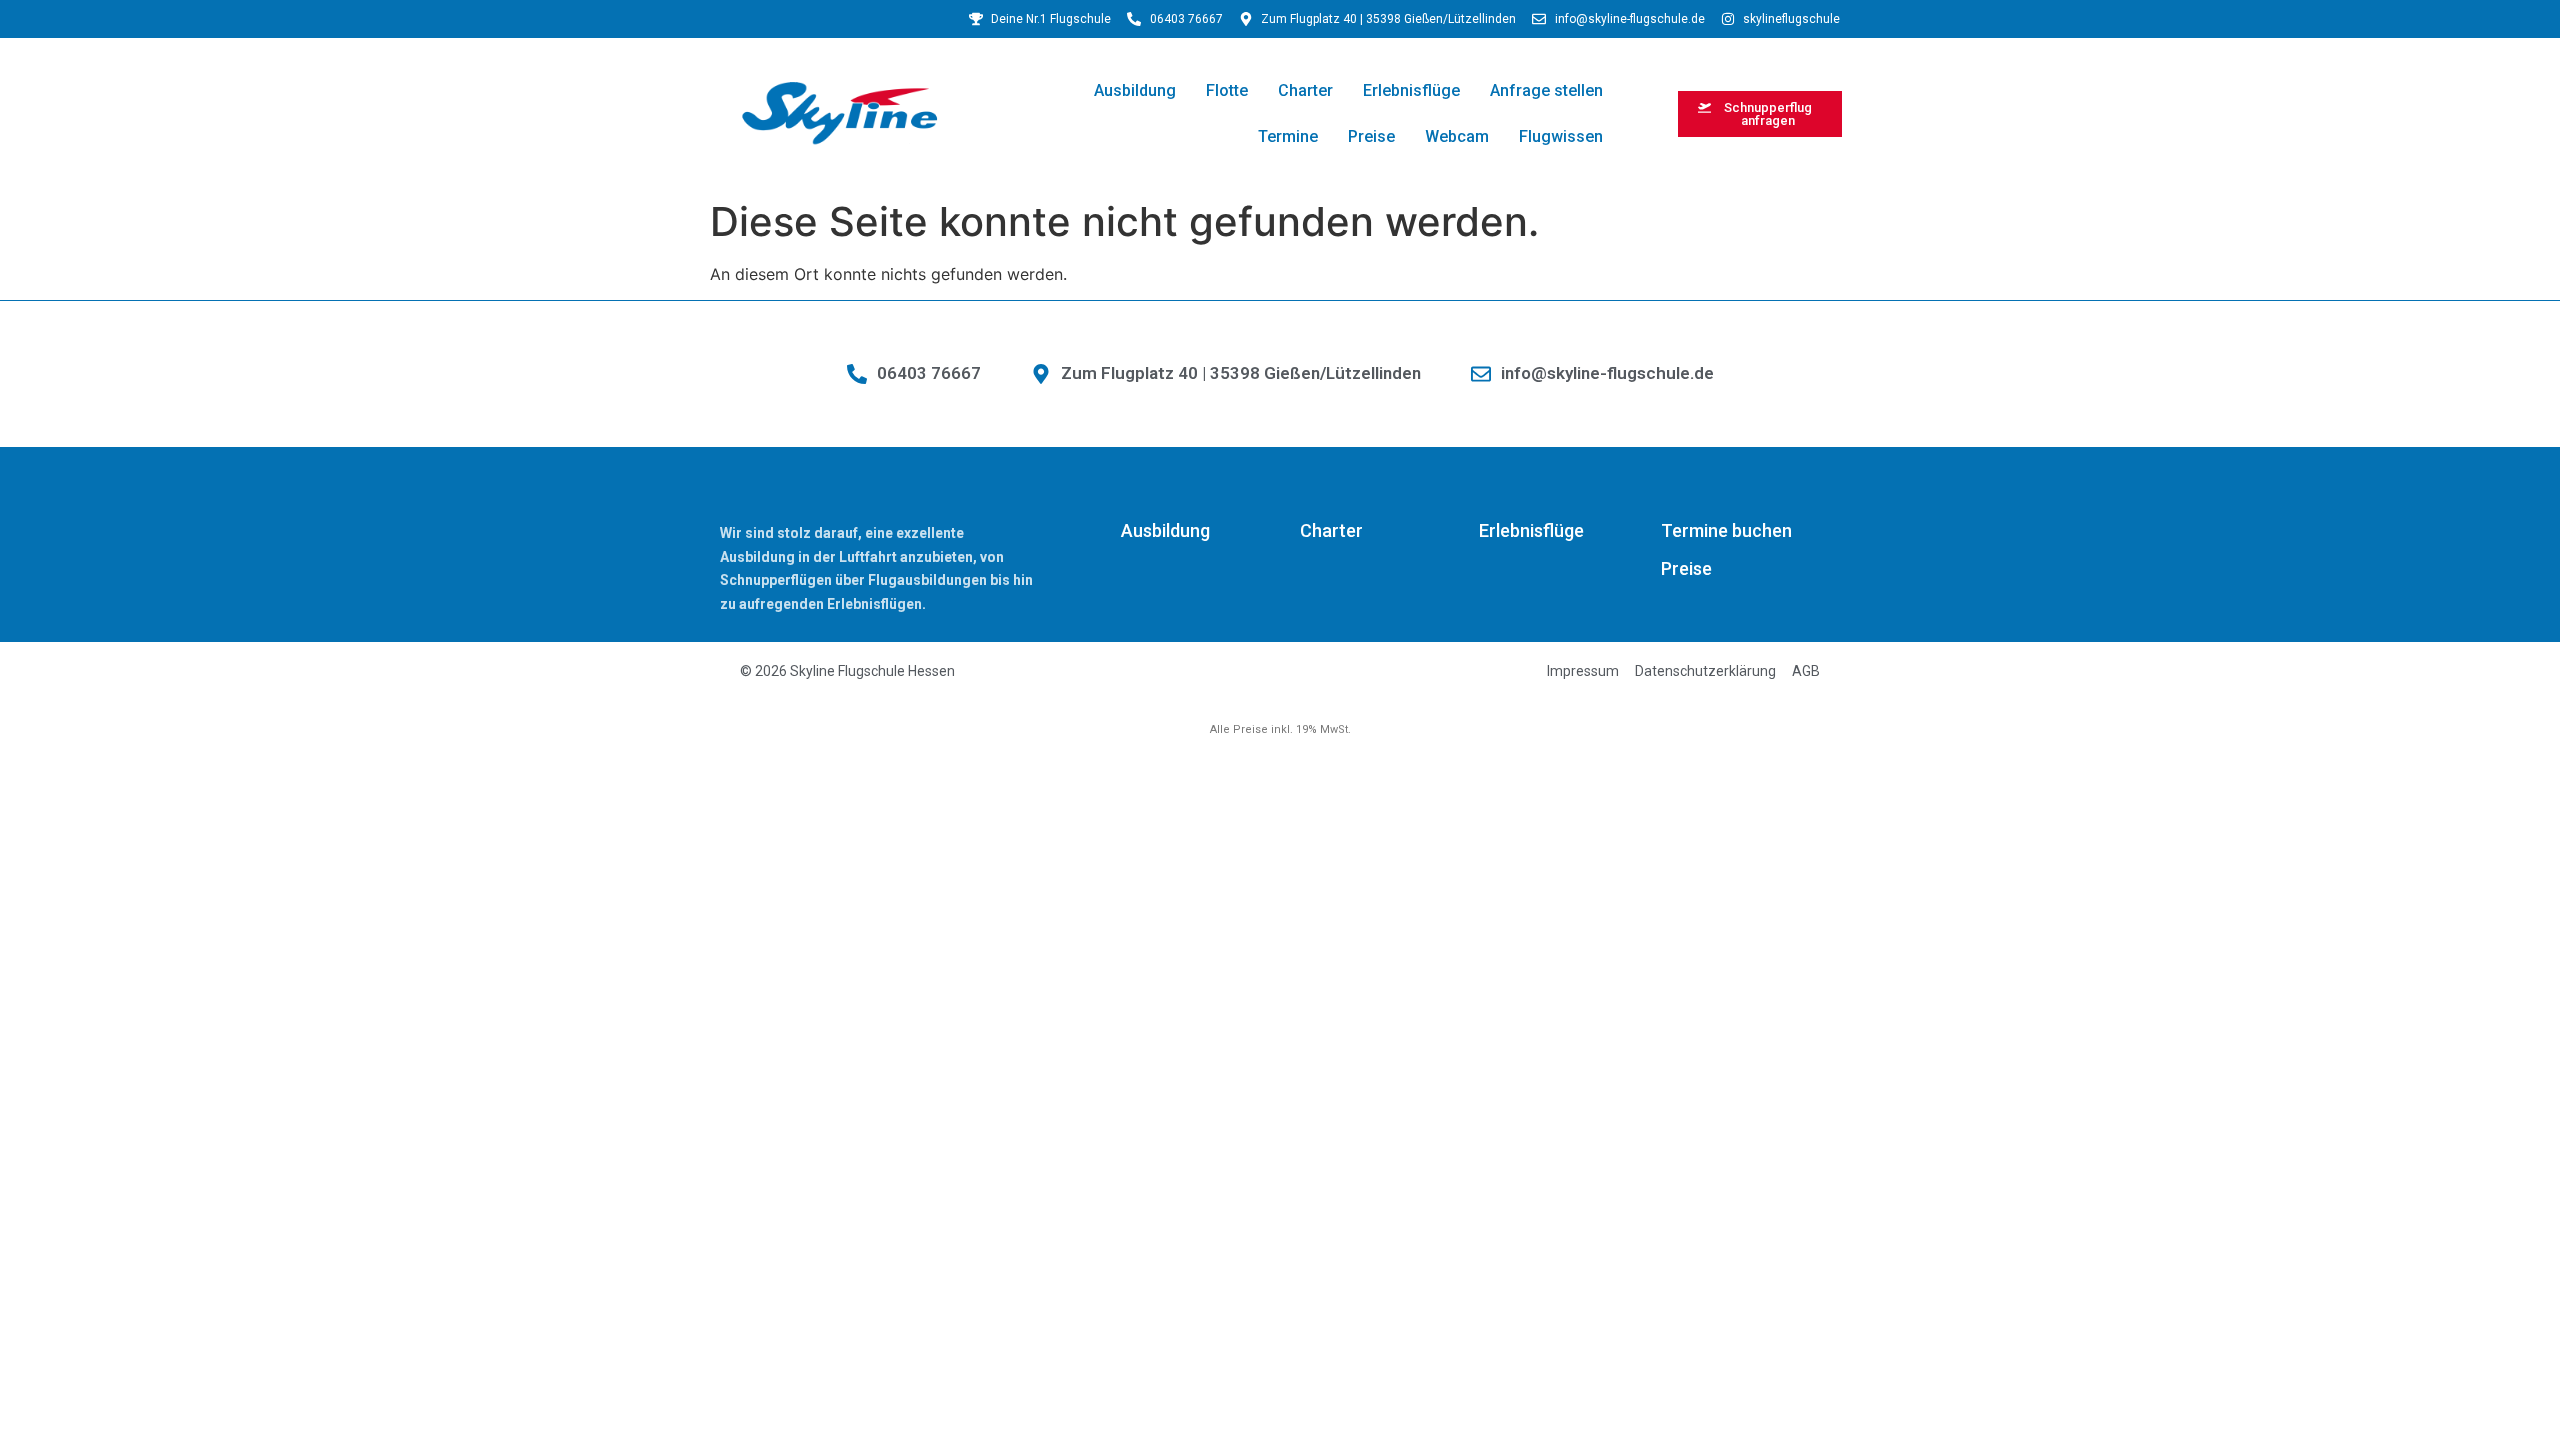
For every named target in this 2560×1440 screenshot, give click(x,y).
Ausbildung (1135, 90)
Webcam (1457, 136)
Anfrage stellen (1546, 90)
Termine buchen (1726, 530)
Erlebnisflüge (1411, 90)
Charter (1305, 90)
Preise (1371, 136)
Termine (1288, 136)
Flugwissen (1561, 136)
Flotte (1227, 90)
